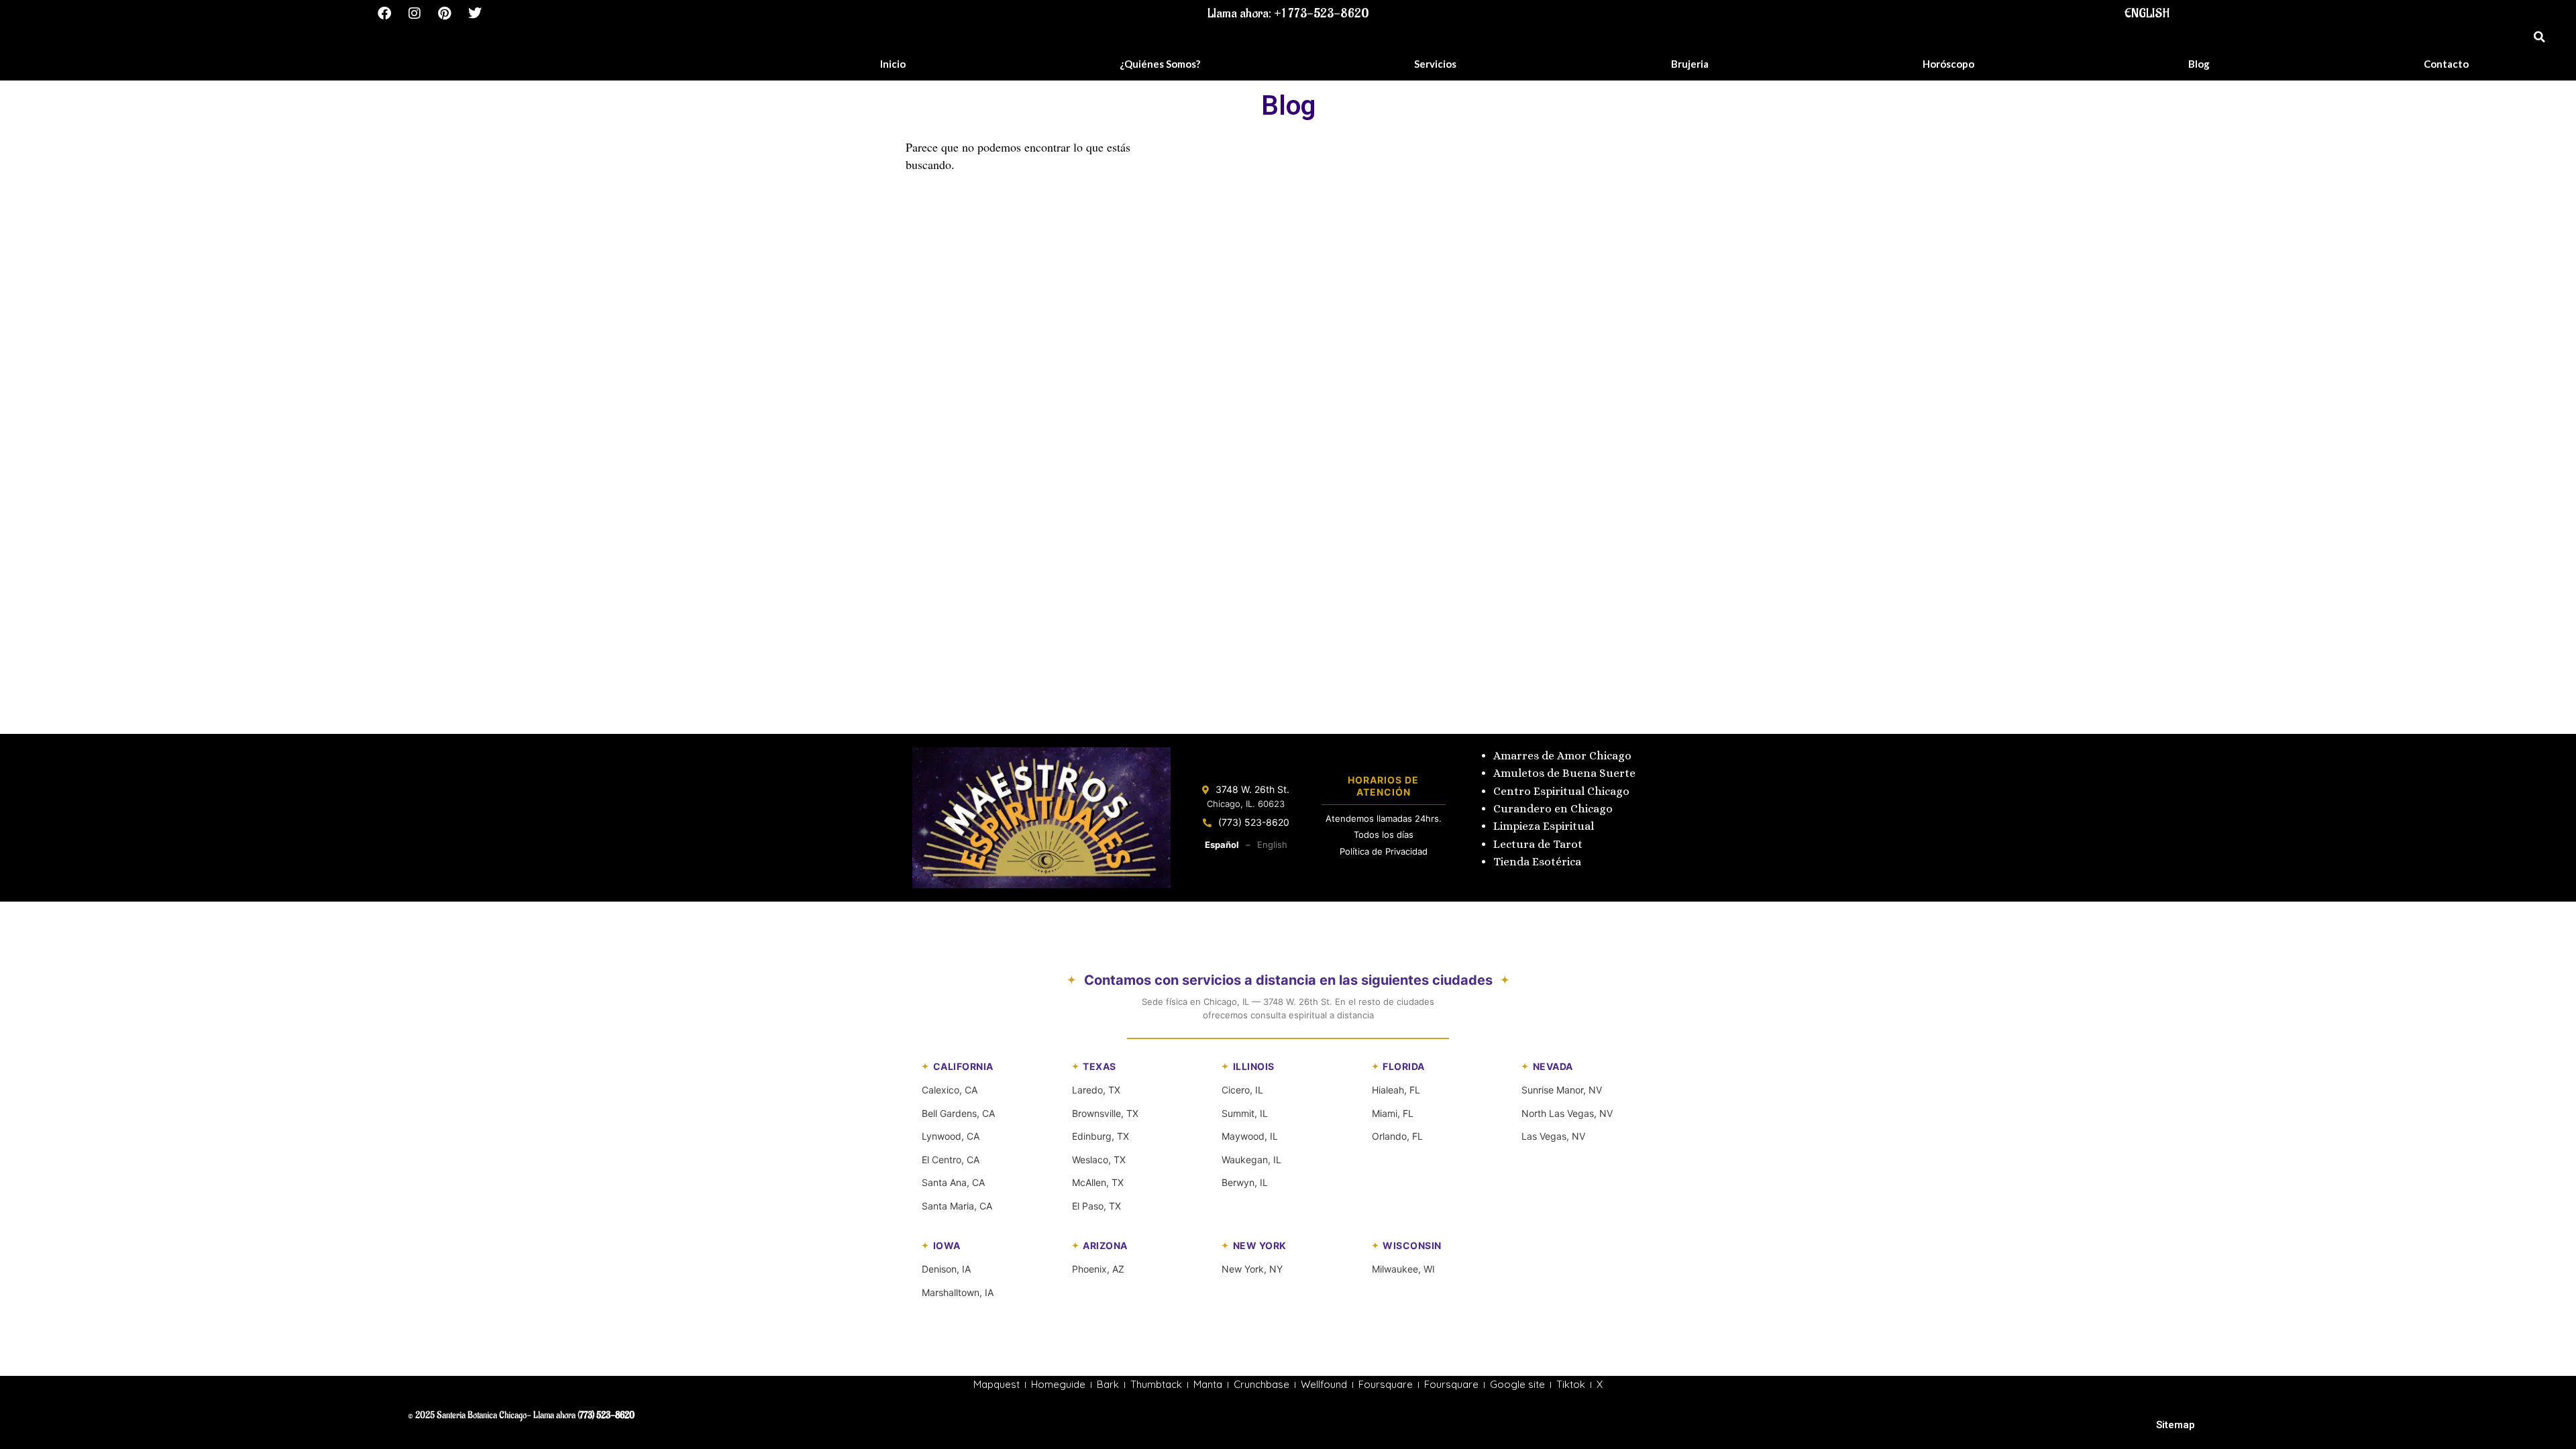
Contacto (2446, 64)
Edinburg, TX (1101, 1136)
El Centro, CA (951, 1160)
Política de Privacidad (1384, 851)
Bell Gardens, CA (958, 1113)
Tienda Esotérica (1539, 862)
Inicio (893, 64)
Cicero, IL (1242, 1090)
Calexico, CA (950, 1090)
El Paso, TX (1096, 1206)
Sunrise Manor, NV (1562, 1090)
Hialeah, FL (1396, 1090)
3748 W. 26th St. (1252, 789)
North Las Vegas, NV (1567, 1113)
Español (1222, 845)
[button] (2539, 37)
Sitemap (2176, 1425)
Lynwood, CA (951, 1136)
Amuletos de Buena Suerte (1564, 773)
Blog (2199, 64)
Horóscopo (1948, 64)
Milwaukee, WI (1403, 1269)
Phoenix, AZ (1098, 1269)
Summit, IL (1245, 1113)
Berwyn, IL (1245, 1182)
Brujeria (1690, 64)
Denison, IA (946, 1269)
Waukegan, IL (1251, 1160)
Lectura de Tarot (1538, 844)
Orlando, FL (1397, 1136)
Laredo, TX (1096, 1090)
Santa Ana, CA (953, 1182)
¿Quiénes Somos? (1160, 64)
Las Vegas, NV (1553, 1136)
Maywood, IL (1250, 1136)
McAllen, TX (1098, 1182)
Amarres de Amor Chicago (1562, 756)
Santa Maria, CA (957, 1206)
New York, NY (1252, 1269)
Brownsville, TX (1105, 1113)
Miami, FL (1393, 1113)
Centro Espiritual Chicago (1561, 791)
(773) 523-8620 (1254, 822)
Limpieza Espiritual (1544, 826)
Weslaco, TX (1099, 1160)
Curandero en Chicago (1553, 809)
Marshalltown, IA (958, 1292)
